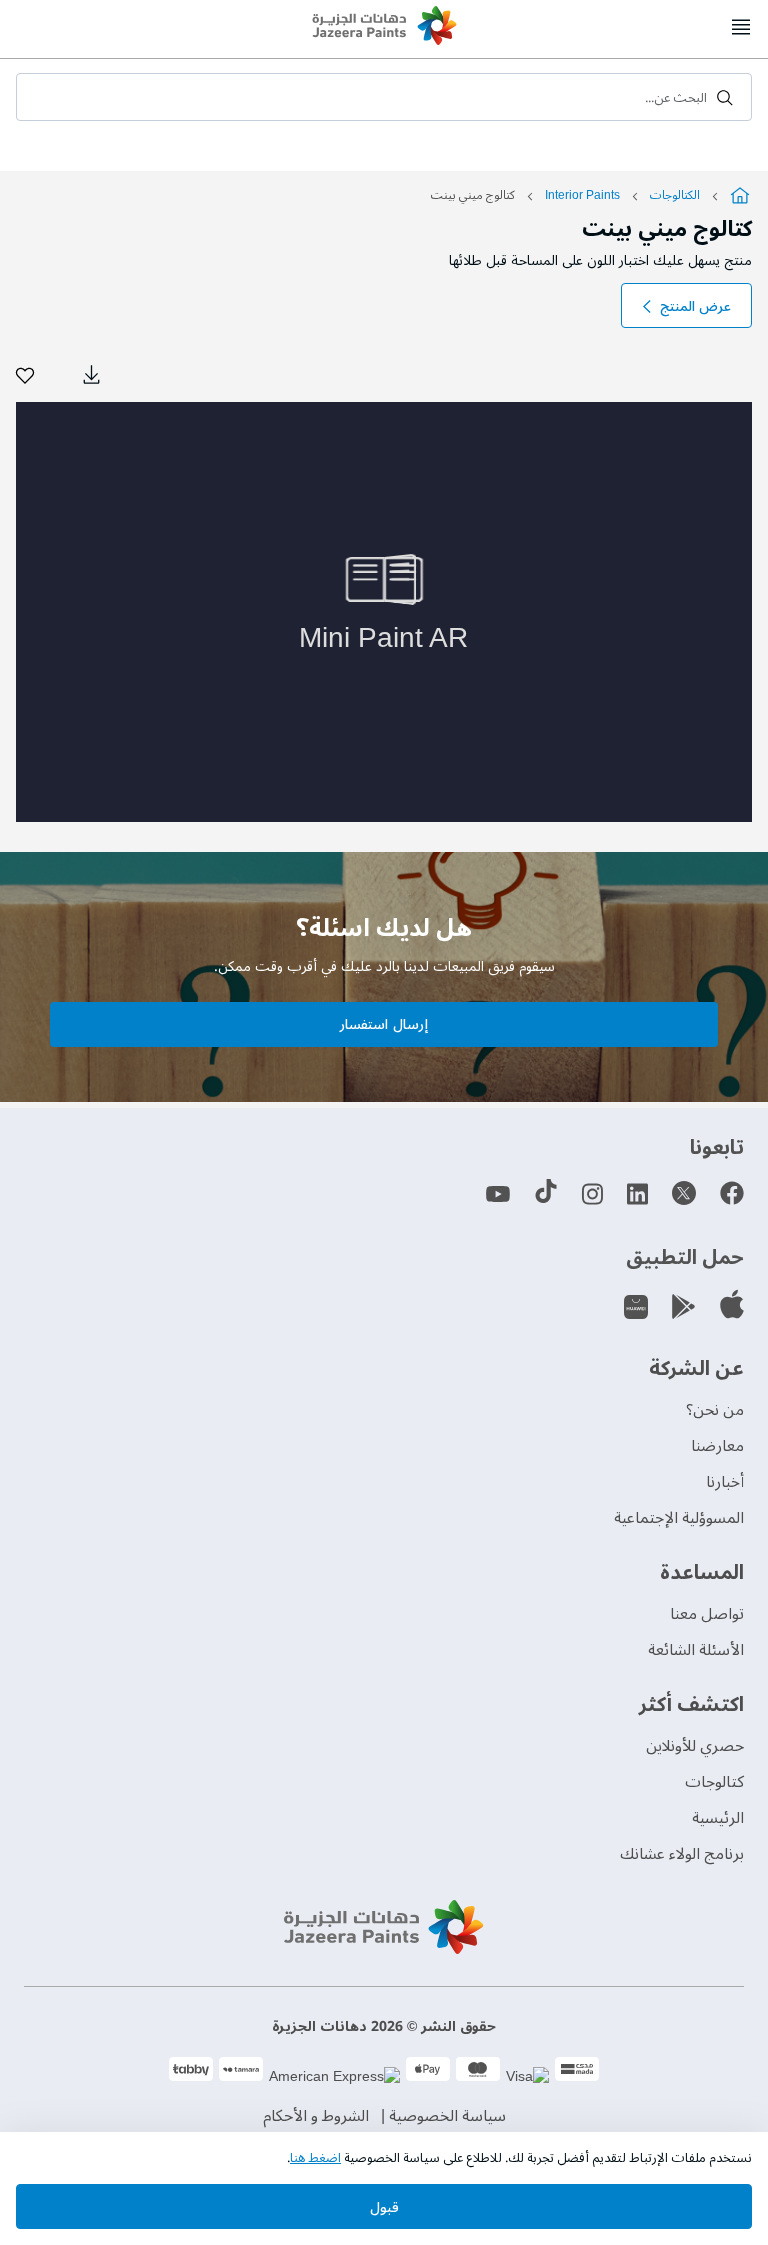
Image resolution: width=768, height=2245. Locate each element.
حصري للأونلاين (695, 1746)
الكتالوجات (675, 195)
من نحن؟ (715, 1410)
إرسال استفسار (383, 1024)
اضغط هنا (315, 2158)
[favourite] (25, 375)
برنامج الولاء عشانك (682, 1854)
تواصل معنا (707, 1614)
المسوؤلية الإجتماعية (679, 1518)
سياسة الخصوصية (447, 2116)
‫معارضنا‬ (717, 1446)
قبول (384, 2207)
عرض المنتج (695, 306)
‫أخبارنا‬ (725, 1482)
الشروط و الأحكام (316, 2116)
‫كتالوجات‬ (714, 1782)
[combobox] (384, 97)
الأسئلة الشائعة (696, 1650)
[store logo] (384, 28)
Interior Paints (581, 195)
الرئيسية (718, 1818)
